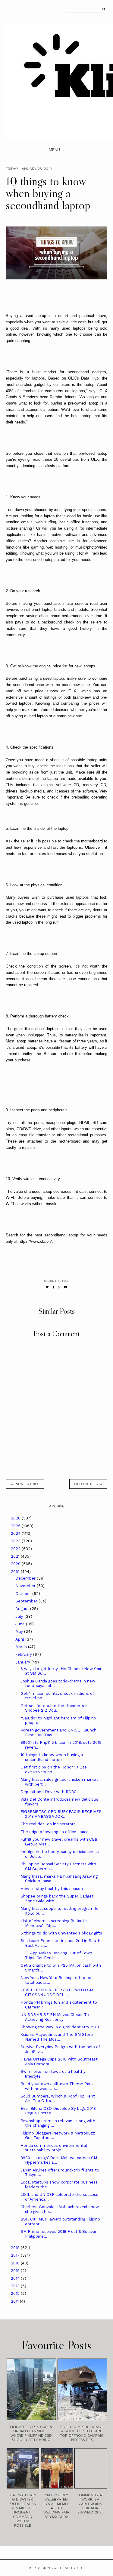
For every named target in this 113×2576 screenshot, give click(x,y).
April (20, 1639)
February (24, 1654)
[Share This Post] (53, 1287)
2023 (16, 1541)
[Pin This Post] (59, 1287)
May (20, 1631)
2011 (15, 2301)
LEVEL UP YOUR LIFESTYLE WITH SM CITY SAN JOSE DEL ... (57, 1992)
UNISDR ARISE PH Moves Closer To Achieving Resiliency (55, 2017)
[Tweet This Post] (47, 1287)
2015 (16, 2271)
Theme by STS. (71, 2568)
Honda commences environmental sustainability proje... (54, 2148)
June (21, 1624)
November (26, 1586)
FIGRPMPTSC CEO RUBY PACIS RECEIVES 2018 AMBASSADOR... (61, 1814)
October (24, 1594)
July (20, 1616)
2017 (16, 2255)
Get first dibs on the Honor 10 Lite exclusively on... (54, 1770)
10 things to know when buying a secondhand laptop (52, 1757)
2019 (16, 1572)
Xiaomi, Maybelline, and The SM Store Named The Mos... (57, 2037)
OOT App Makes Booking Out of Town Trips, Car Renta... (56, 1955)
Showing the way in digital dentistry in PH (61, 2027)
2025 (16, 1526)
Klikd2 (35, 2568)
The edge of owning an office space (55, 1832)
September (27, 1601)
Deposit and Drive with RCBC (49, 1792)
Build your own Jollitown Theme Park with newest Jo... (57, 2086)
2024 (16, 1533)
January (23, 1662)
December (26, 1578)
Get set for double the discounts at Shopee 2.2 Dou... (55, 1708)
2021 (16, 1556)
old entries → (88, 1484)
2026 (16, 1518)
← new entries (25, 1484)
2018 (16, 2248)
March (22, 1647)
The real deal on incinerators (48, 1824)
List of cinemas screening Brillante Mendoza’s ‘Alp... (54, 1923)
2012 (16, 2293)
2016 (16, 2263)
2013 (16, 2286)
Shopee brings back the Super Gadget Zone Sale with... (57, 1899)
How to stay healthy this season (52, 1889)
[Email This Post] (66, 1287)
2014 (16, 2278)
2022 (16, 1549)
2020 (16, 1564)
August (23, 1609)
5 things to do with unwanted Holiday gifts (61, 1933)
